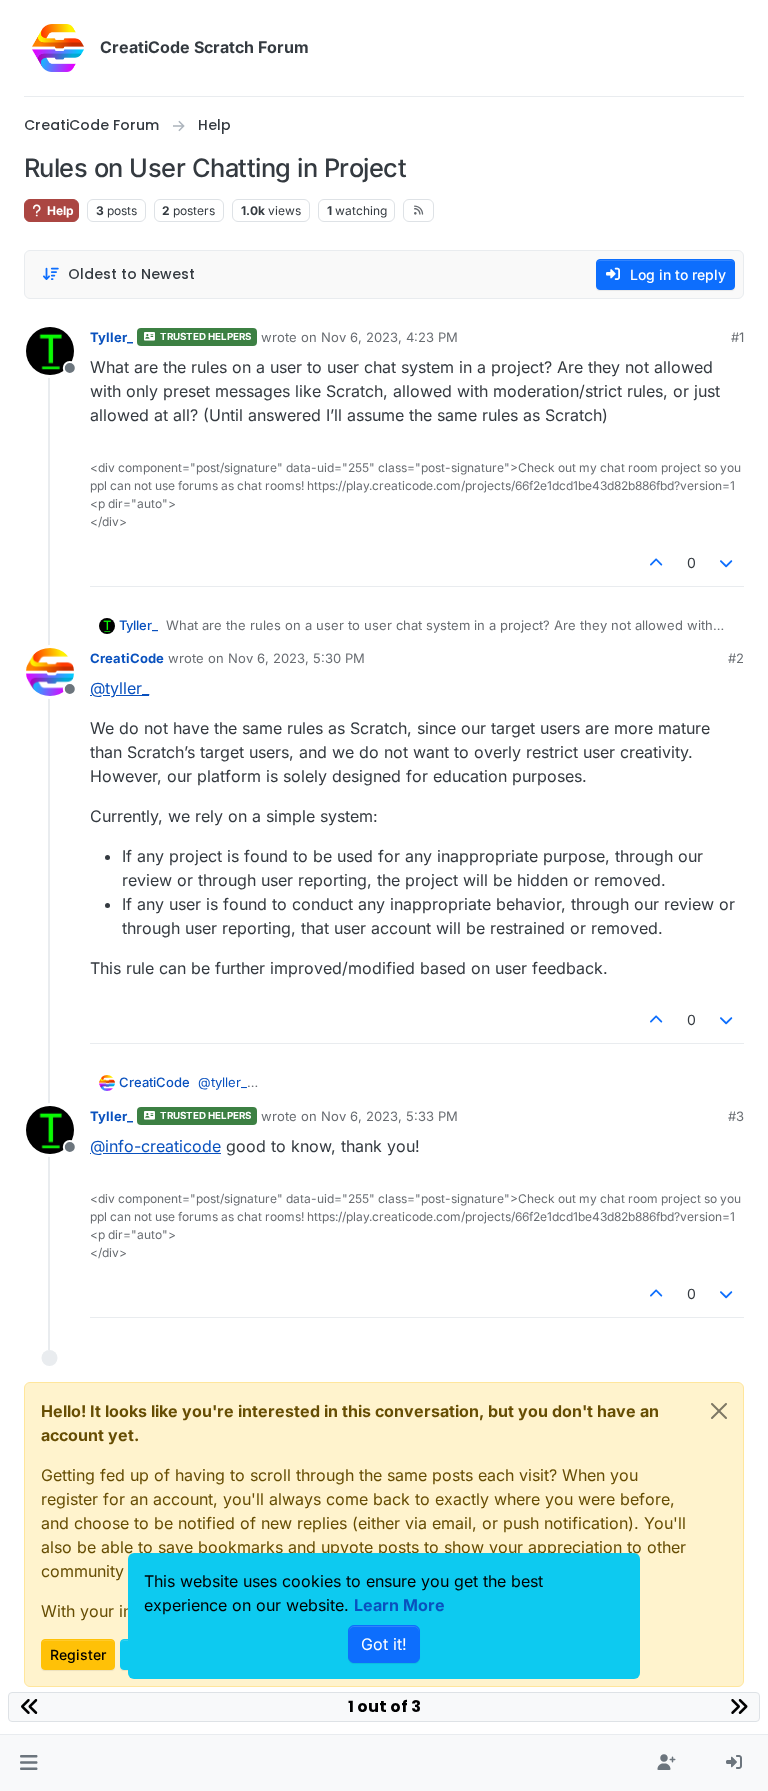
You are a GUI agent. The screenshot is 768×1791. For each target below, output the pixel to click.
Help (59, 210)
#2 (736, 658)
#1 (737, 337)
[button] (28, 1763)
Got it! (384, 1644)
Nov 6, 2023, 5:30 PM (296, 658)
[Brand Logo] (58, 48)
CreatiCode (127, 658)
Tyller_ (111, 337)
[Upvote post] (656, 562)
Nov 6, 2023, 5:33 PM (389, 1116)
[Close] (719, 1411)
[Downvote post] (727, 562)
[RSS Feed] (418, 210)
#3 (736, 1116)
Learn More (399, 1605)
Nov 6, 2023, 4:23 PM (389, 337)
